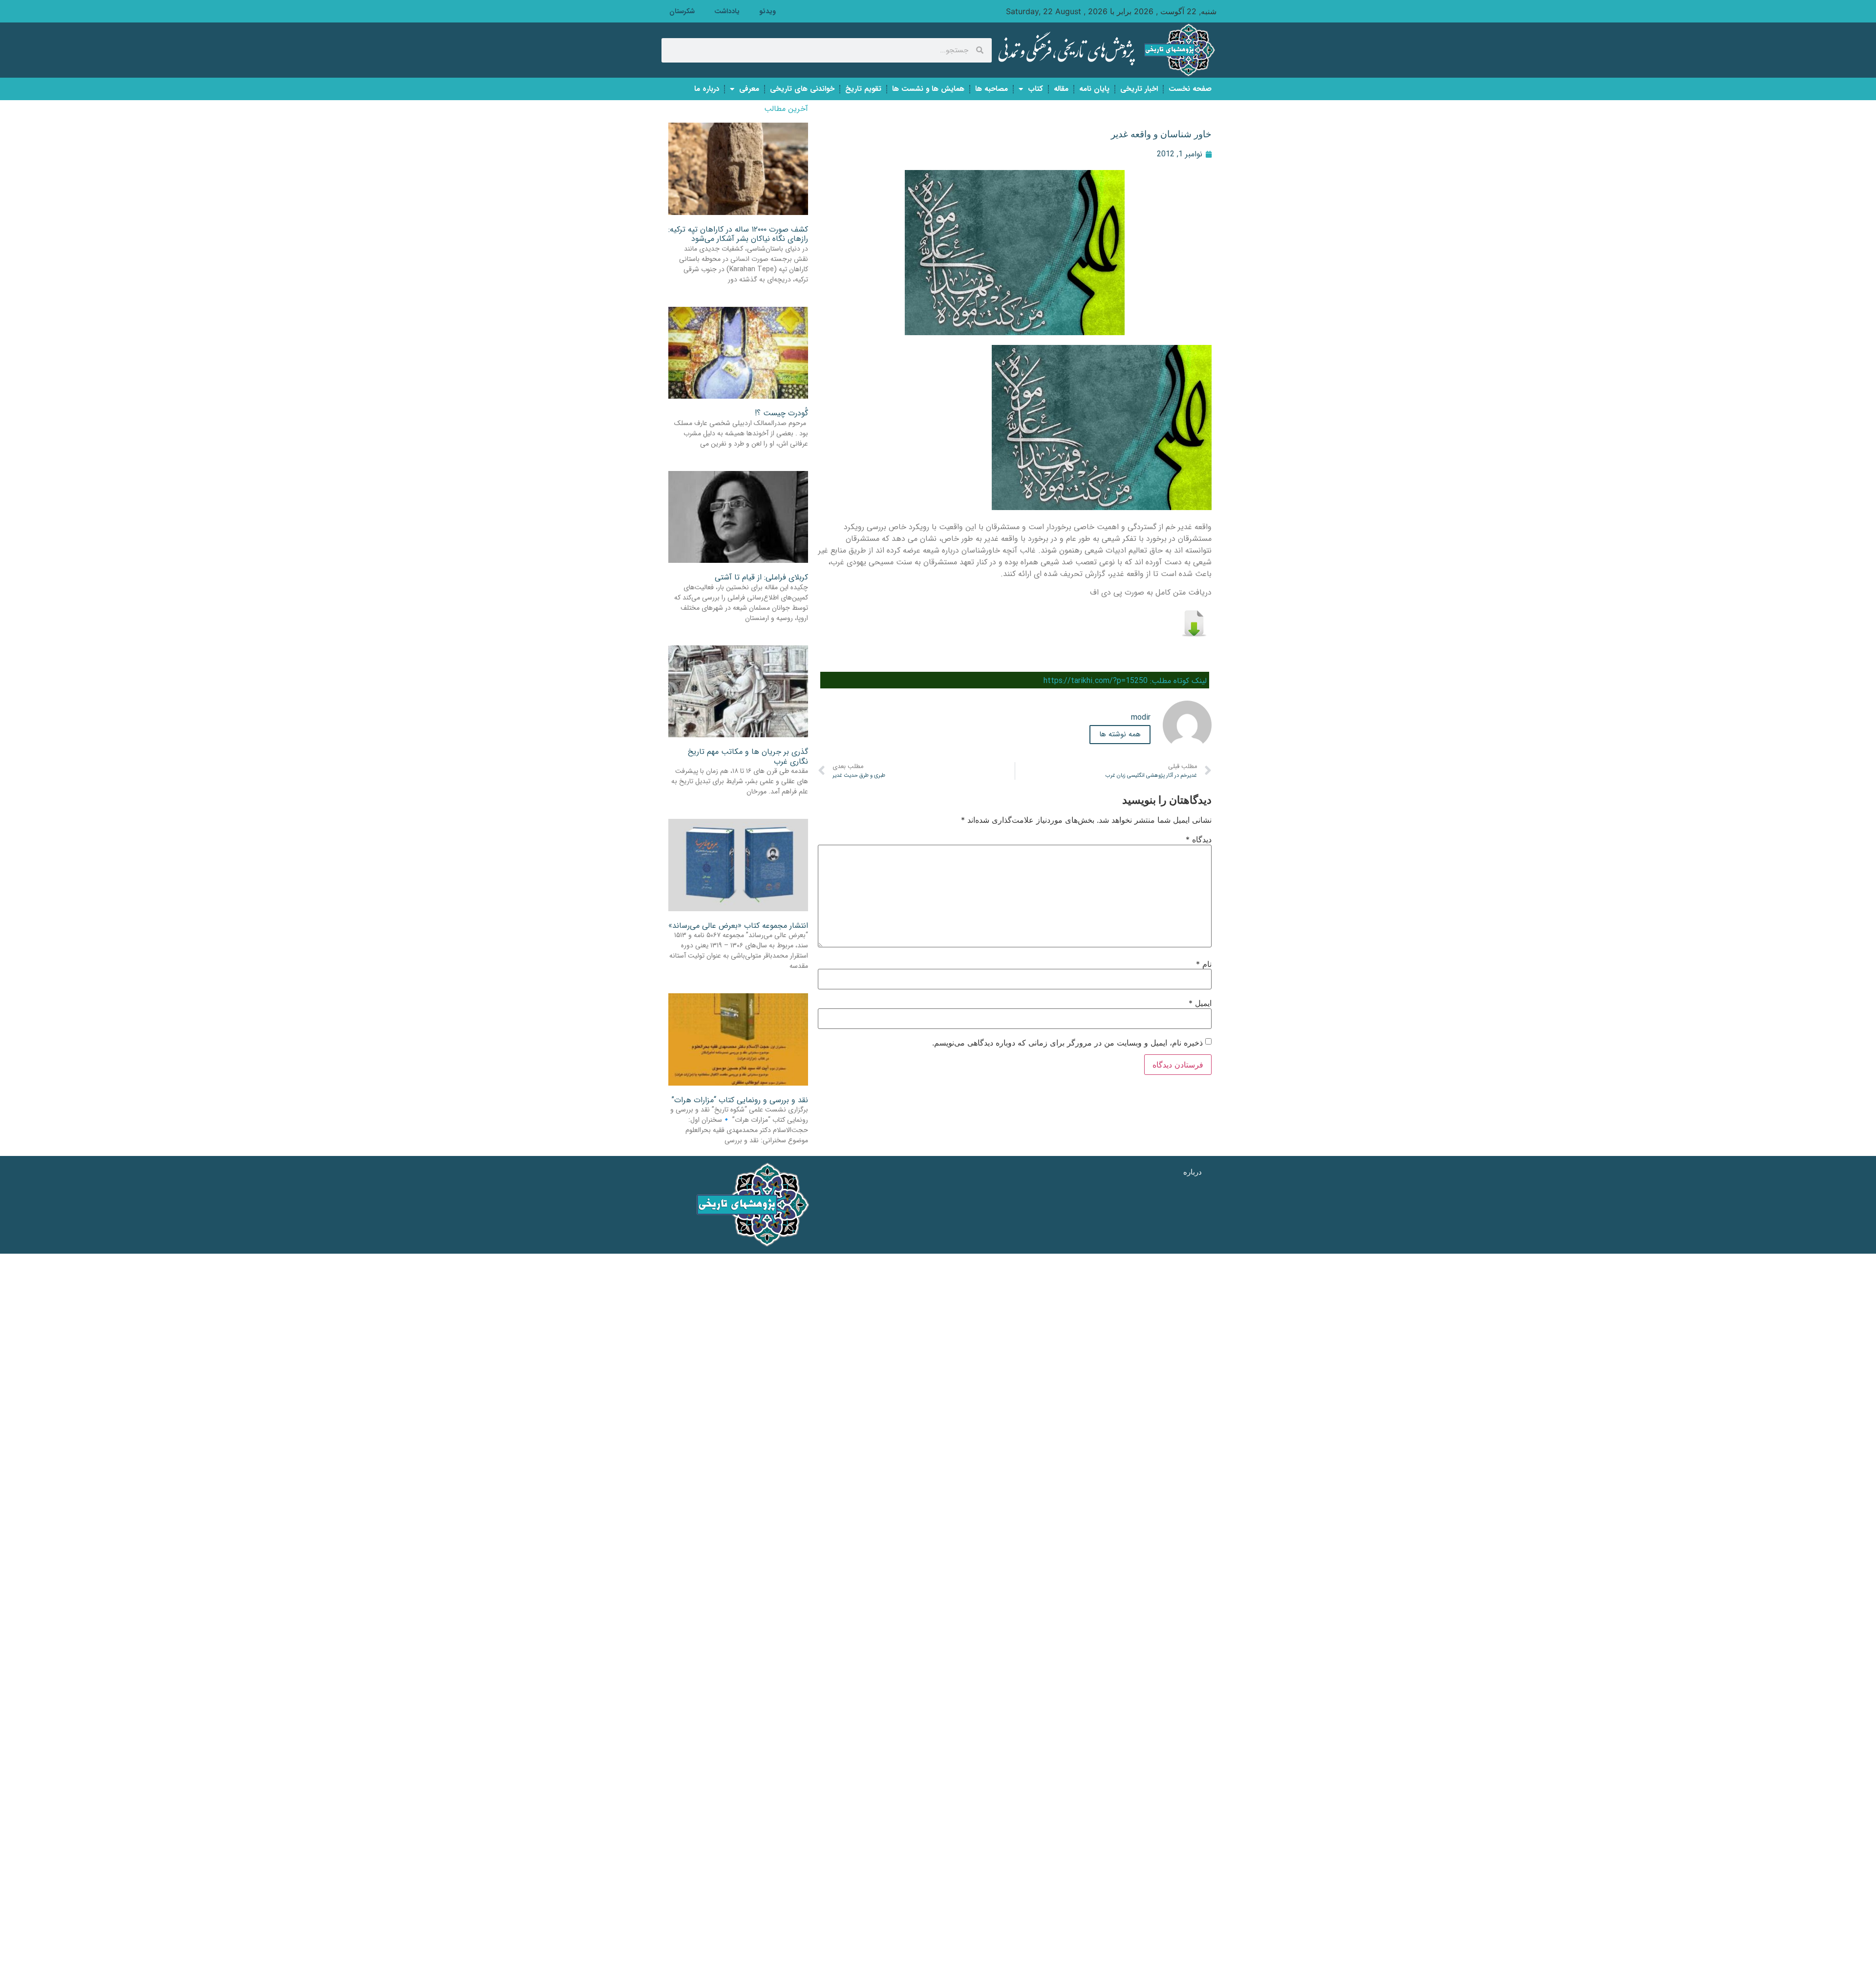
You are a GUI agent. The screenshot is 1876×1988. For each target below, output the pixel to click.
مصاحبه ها (991, 89)
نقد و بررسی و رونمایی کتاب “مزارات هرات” (740, 1100)
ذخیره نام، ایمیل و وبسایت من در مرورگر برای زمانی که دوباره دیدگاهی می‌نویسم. (1067, 1043)
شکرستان (682, 11)
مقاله (1061, 89)
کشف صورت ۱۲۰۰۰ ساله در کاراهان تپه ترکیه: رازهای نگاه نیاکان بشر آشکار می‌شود (738, 234)
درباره (1193, 1172)
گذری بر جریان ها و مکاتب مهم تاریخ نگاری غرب (748, 756)
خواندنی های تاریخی (802, 89)
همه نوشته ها (1120, 734)
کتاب (1035, 89)
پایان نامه (1094, 89)
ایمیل (1200, 1003)
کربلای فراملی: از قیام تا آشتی (761, 577)
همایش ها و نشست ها (928, 89)
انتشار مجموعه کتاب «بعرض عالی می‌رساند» (738, 926)
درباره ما (707, 89)
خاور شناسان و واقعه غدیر (1161, 134)
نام (1204, 964)
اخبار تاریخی (1139, 89)
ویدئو (767, 11)
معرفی (749, 89)
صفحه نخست (1190, 89)
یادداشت (727, 11)
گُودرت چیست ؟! (781, 413)
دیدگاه (1199, 839)
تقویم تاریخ (863, 89)
